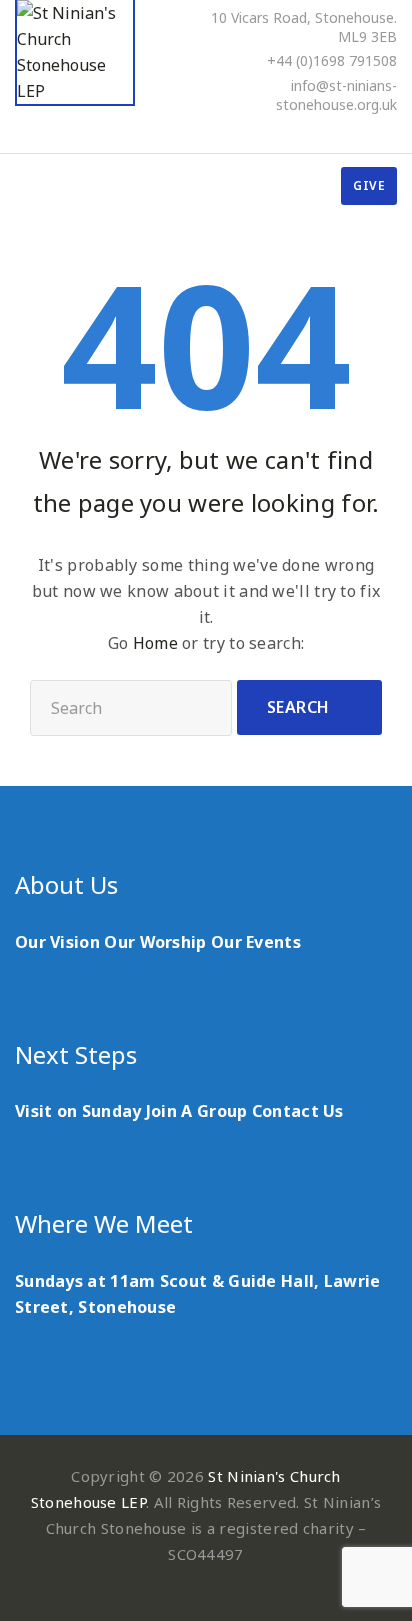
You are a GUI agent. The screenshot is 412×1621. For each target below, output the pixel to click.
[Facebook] (310, 132)
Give (369, 185)
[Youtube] (364, 132)
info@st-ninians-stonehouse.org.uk (336, 95)
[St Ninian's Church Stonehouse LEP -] (75, 53)
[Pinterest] (337, 132)
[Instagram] (391, 132)
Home (155, 643)
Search (298, 707)
